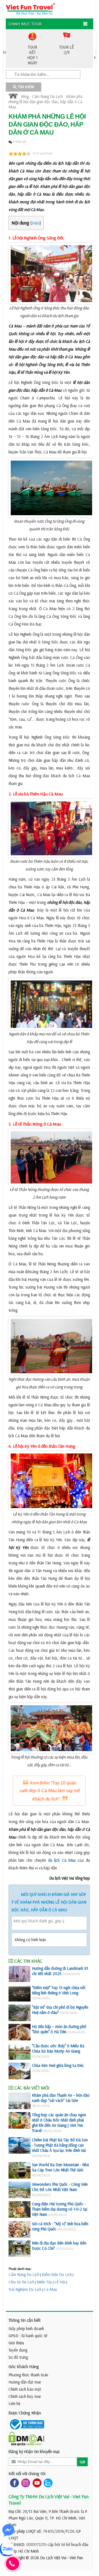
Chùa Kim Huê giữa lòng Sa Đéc (58, 2065)
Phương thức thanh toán (28, 2375)
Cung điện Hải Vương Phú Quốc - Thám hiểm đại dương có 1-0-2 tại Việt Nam (60, 2209)
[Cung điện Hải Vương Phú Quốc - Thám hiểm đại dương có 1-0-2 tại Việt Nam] (20, 2209)
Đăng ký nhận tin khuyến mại (34, 2451)
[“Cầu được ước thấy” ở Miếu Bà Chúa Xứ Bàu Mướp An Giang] (20, 2051)
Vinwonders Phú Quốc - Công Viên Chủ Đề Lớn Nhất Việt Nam (60, 2187)
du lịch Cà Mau (62, 1860)
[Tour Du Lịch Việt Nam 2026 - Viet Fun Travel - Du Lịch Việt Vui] (30, 8)
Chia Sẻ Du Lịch (21, 2282)
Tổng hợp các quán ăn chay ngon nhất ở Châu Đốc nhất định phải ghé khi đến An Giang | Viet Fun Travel (59, 2123)
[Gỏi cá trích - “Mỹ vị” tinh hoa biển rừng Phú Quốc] (20, 2229)
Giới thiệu (16, 2343)
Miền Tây (44, 2282)
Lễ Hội (60, 2282)
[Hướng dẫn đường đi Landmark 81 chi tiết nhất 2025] (20, 1974)
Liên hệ (14, 2403)
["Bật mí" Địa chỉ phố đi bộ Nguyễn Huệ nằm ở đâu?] (20, 2013)
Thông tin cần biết (25, 2320)
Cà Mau (50, 2289)
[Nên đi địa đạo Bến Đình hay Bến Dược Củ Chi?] (20, 2249)
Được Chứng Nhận (25, 2413)
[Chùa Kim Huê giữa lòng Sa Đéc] (20, 2071)
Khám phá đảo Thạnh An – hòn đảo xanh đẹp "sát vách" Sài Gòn (61, 2098)
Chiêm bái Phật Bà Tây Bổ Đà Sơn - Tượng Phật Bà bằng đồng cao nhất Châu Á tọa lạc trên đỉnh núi (60, 2145)
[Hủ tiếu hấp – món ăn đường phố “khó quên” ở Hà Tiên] (20, 2032)
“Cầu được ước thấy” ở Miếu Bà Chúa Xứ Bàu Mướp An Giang (58, 2048)
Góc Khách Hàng (24, 2366)
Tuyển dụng (18, 2350)
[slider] (20, 154)
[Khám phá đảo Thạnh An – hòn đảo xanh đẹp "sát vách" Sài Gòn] (20, 2101)
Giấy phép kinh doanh (26, 2328)
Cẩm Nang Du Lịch (47, 96)
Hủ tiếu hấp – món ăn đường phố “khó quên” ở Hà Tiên (59, 2029)
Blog (25, 96)
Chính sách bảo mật (25, 2389)
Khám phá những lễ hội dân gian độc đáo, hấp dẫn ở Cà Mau (46, 102)
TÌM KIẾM (25, 87)
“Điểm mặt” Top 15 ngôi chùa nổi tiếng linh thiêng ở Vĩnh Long (59, 1990)
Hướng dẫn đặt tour (25, 2382)
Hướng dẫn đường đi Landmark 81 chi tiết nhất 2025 (60, 1971)
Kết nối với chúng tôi (27, 2473)
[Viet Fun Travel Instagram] (25, 2483)
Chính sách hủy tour (25, 2396)
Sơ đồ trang (18, 2357)
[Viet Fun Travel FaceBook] (13, 2483)
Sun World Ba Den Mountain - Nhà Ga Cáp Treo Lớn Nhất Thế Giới (60, 2167)
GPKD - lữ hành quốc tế (28, 2336)
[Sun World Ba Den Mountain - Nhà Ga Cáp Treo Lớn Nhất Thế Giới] (20, 2170)
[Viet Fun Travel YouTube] (36, 2483)
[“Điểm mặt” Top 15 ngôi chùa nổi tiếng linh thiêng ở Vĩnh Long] (20, 1993)
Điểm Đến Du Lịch (57, 2274)
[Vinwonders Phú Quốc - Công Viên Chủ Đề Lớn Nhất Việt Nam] (20, 2190)
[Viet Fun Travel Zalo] (47, 2483)
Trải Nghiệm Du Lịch (25, 2289)
